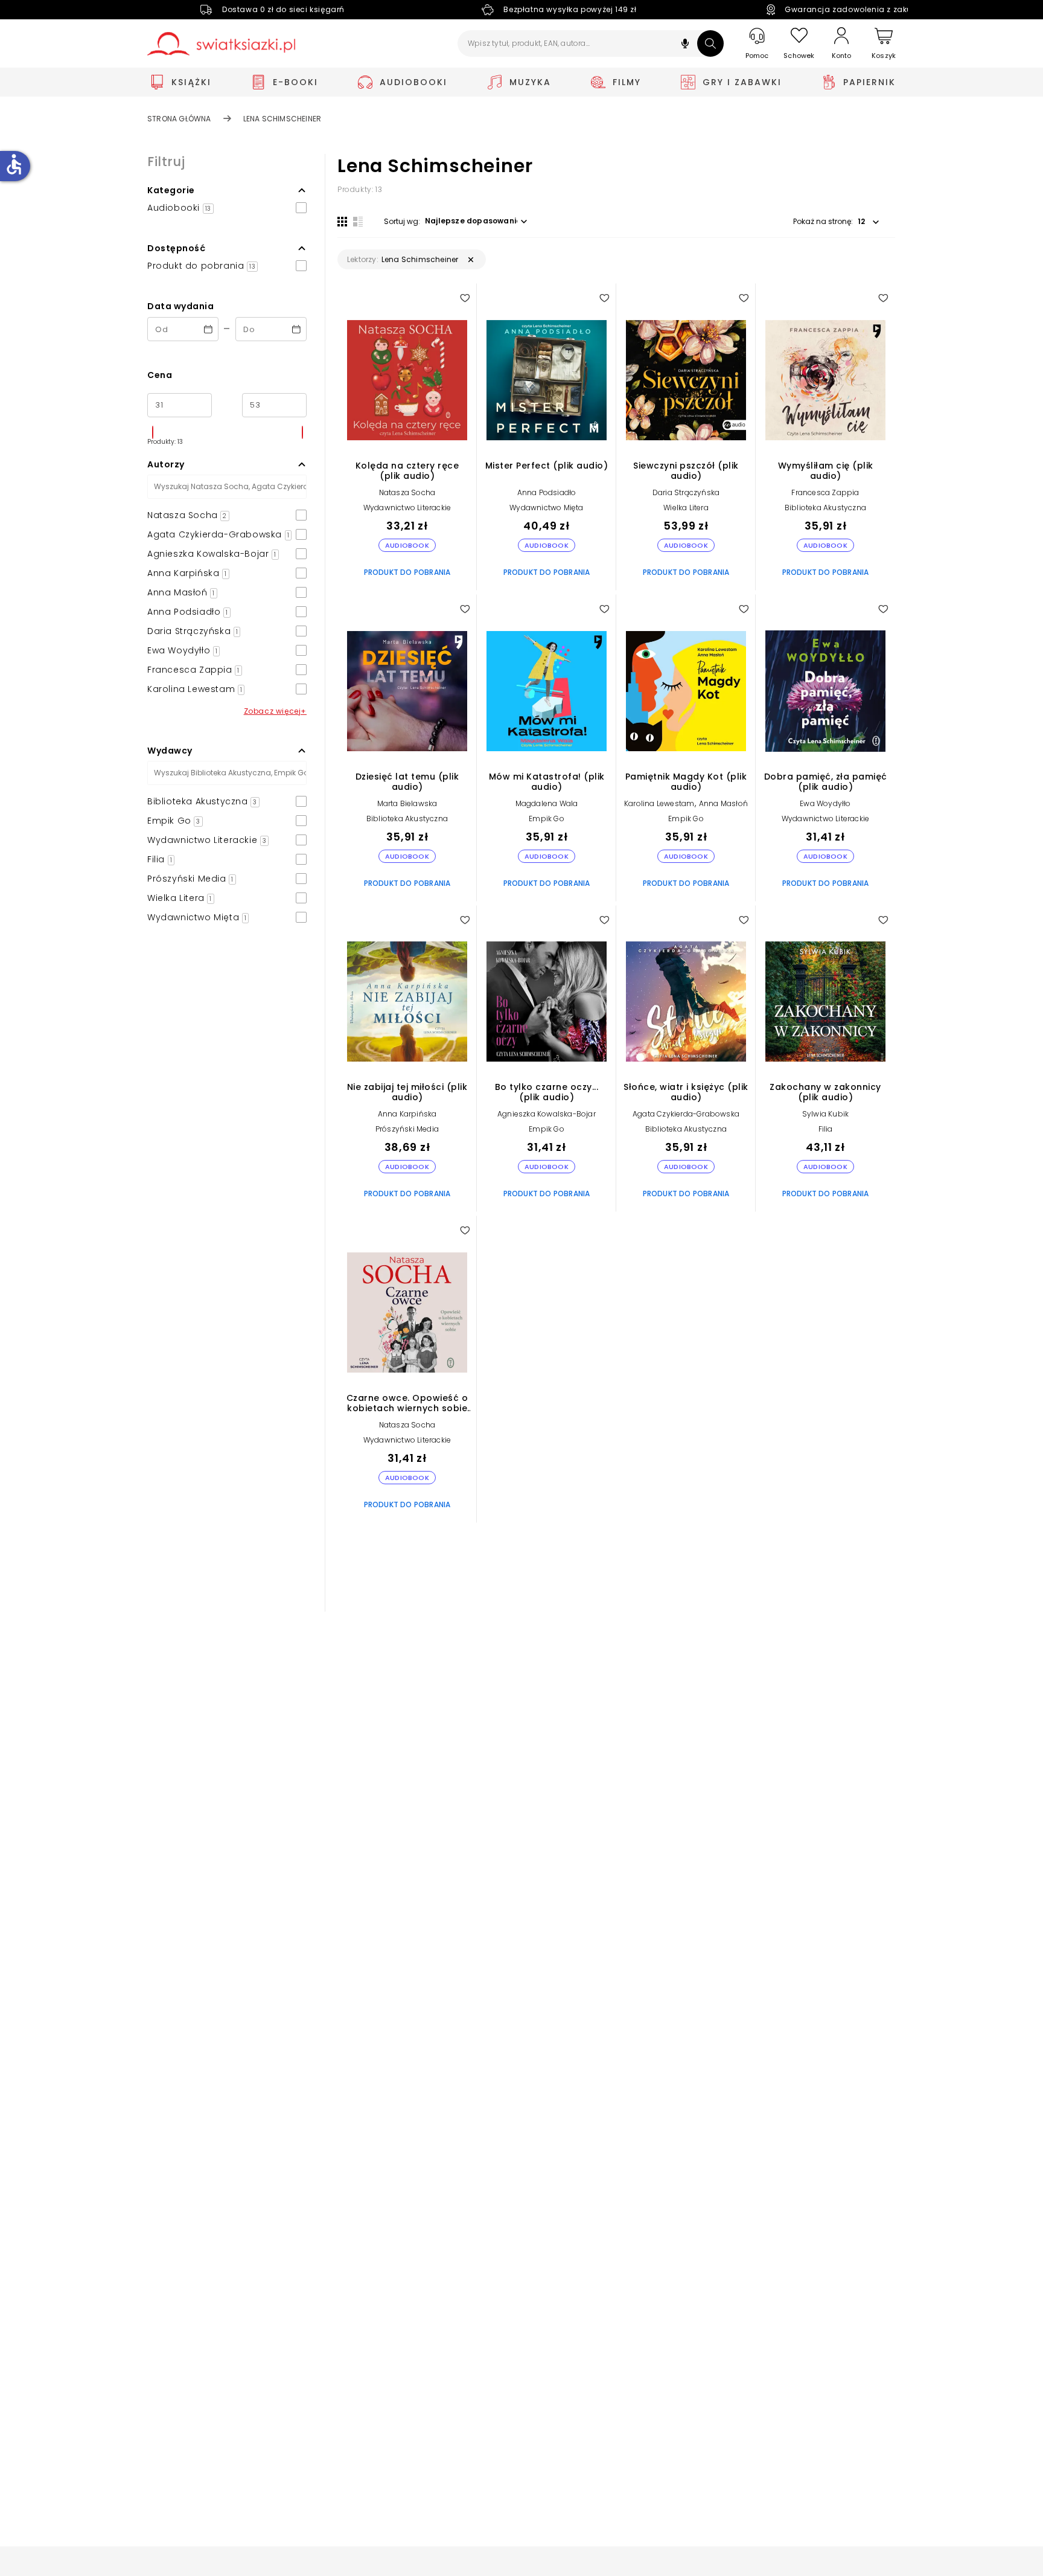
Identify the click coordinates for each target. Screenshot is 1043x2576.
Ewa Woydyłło (825, 803)
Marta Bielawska (407, 803)
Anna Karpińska (407, 1114)
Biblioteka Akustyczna (825, 508)
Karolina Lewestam (659, 803)
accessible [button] (14, 164)
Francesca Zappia (825, 492)
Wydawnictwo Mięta (546, 508)
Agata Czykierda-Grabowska (686, 1114)
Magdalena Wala (547, 803)
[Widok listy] (358, 222)
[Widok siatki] (342, 222)
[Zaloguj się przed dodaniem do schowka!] (465, 298)
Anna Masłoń (723, 803)
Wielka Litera (686, 508)
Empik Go (547, 819)
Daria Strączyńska (686, 492)
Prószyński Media (407, 1129)
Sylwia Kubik (825, 1114)
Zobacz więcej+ (275, 711)
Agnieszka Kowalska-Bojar (547, 1114)
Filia (826, 1129)
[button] (685, 45)
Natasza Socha (407, 492)
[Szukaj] (710, 43)
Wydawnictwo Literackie (407, 508)
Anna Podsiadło (547, 492)
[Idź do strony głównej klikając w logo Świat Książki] (221, 44)
